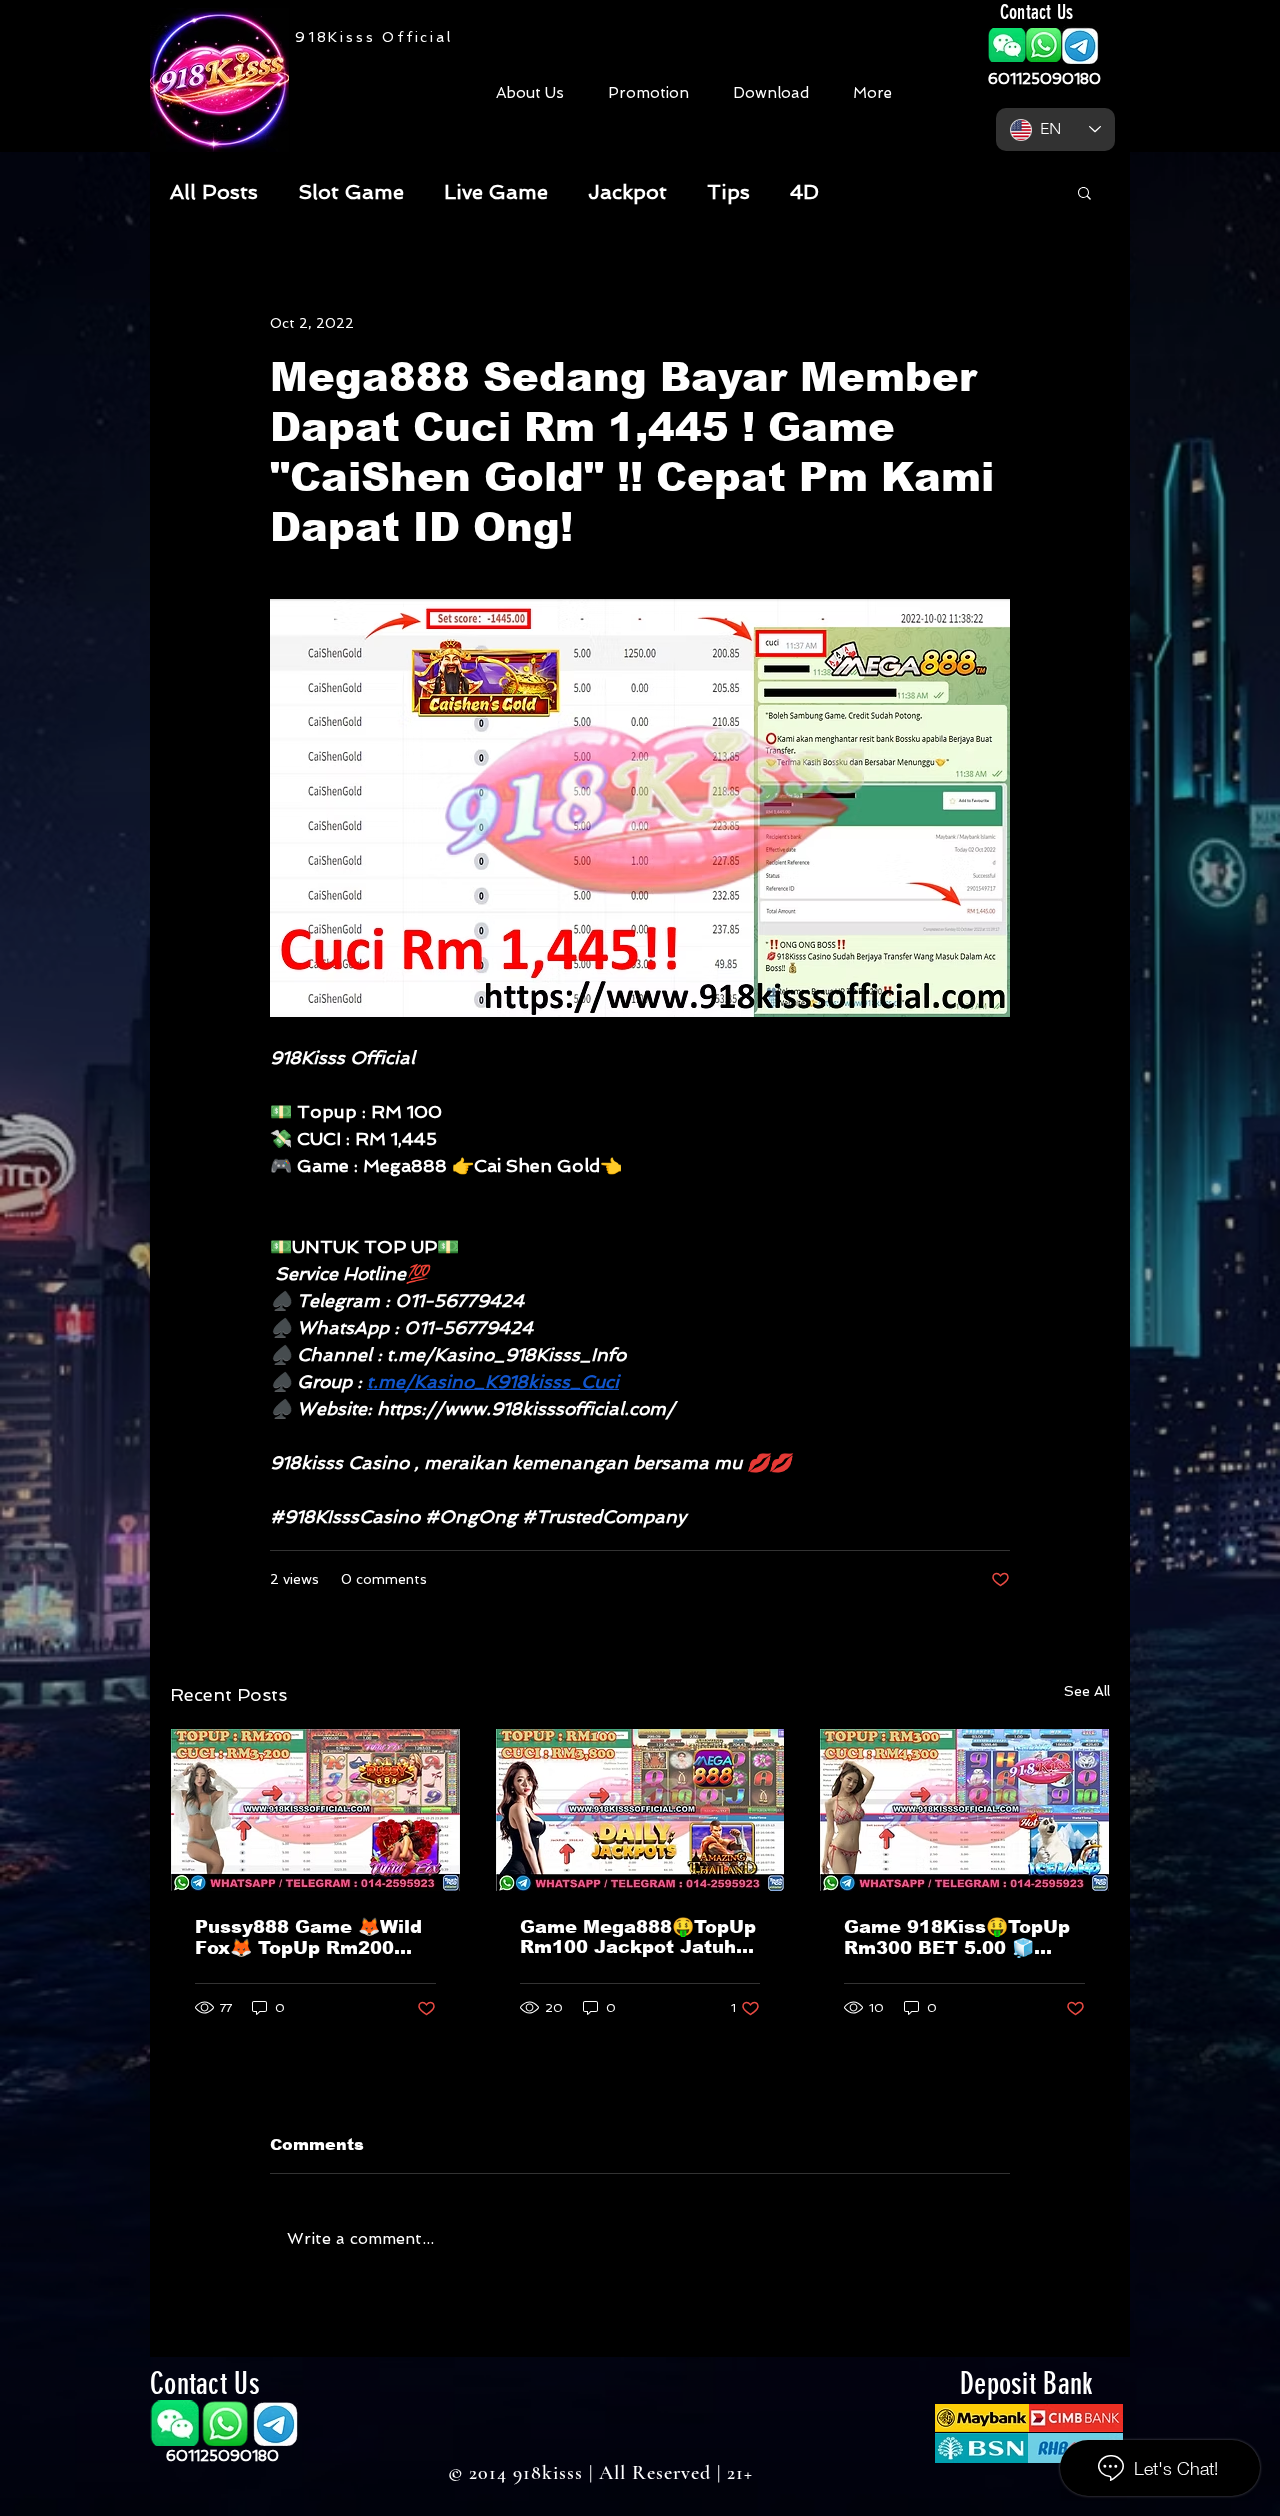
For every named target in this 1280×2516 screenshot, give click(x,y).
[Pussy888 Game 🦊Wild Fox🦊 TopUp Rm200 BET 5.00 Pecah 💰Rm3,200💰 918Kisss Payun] (315, 1810)
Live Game (496, 192)
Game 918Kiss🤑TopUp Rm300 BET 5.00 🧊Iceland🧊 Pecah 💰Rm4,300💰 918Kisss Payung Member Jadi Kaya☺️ (957, 1937)
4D (804, 192)
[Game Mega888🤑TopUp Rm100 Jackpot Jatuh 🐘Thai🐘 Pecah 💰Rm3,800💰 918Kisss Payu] (640, 1810)
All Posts (214, 192)
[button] (1007, 45)
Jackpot (627, 192)
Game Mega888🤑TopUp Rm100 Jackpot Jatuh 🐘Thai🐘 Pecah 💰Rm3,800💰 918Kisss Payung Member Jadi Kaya (638, 1937)
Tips (728, 192)
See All (1087, 1691)
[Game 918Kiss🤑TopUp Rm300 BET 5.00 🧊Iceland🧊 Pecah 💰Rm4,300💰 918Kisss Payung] (964, 1810)
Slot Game (351, 192)
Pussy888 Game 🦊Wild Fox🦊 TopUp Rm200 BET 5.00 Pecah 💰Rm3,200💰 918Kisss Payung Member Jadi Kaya (308, 1937)
